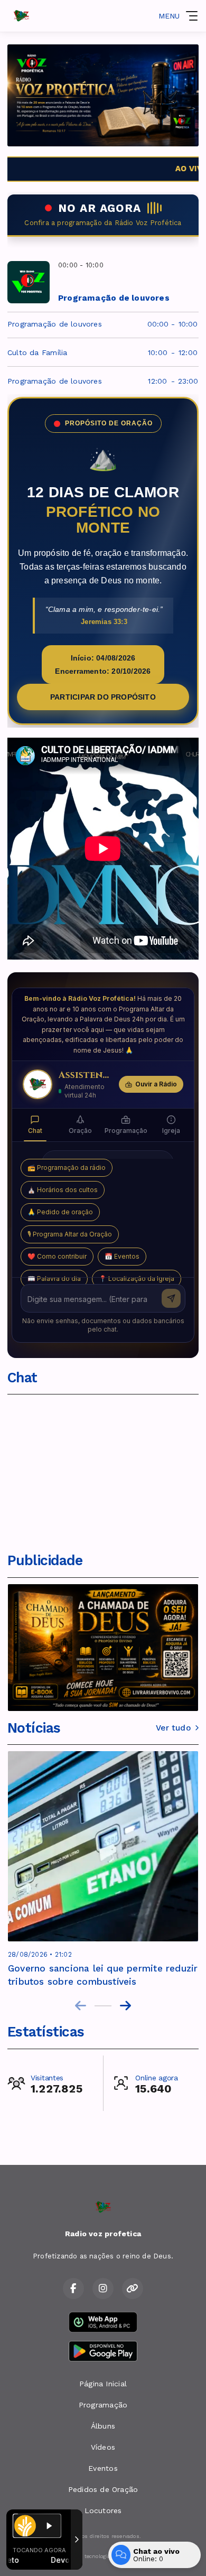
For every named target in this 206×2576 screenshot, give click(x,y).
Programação (103, 2405)
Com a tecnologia (88, 2556)
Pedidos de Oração (103, 2489)
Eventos (103, 2468)
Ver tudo (173, 1728)
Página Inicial (103, 2384)
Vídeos (103, 2447)
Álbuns (103, 2426)
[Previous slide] (81, 2006)
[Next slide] (125, 2006)
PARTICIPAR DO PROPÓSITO (103, 697)
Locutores (103, 2510)
